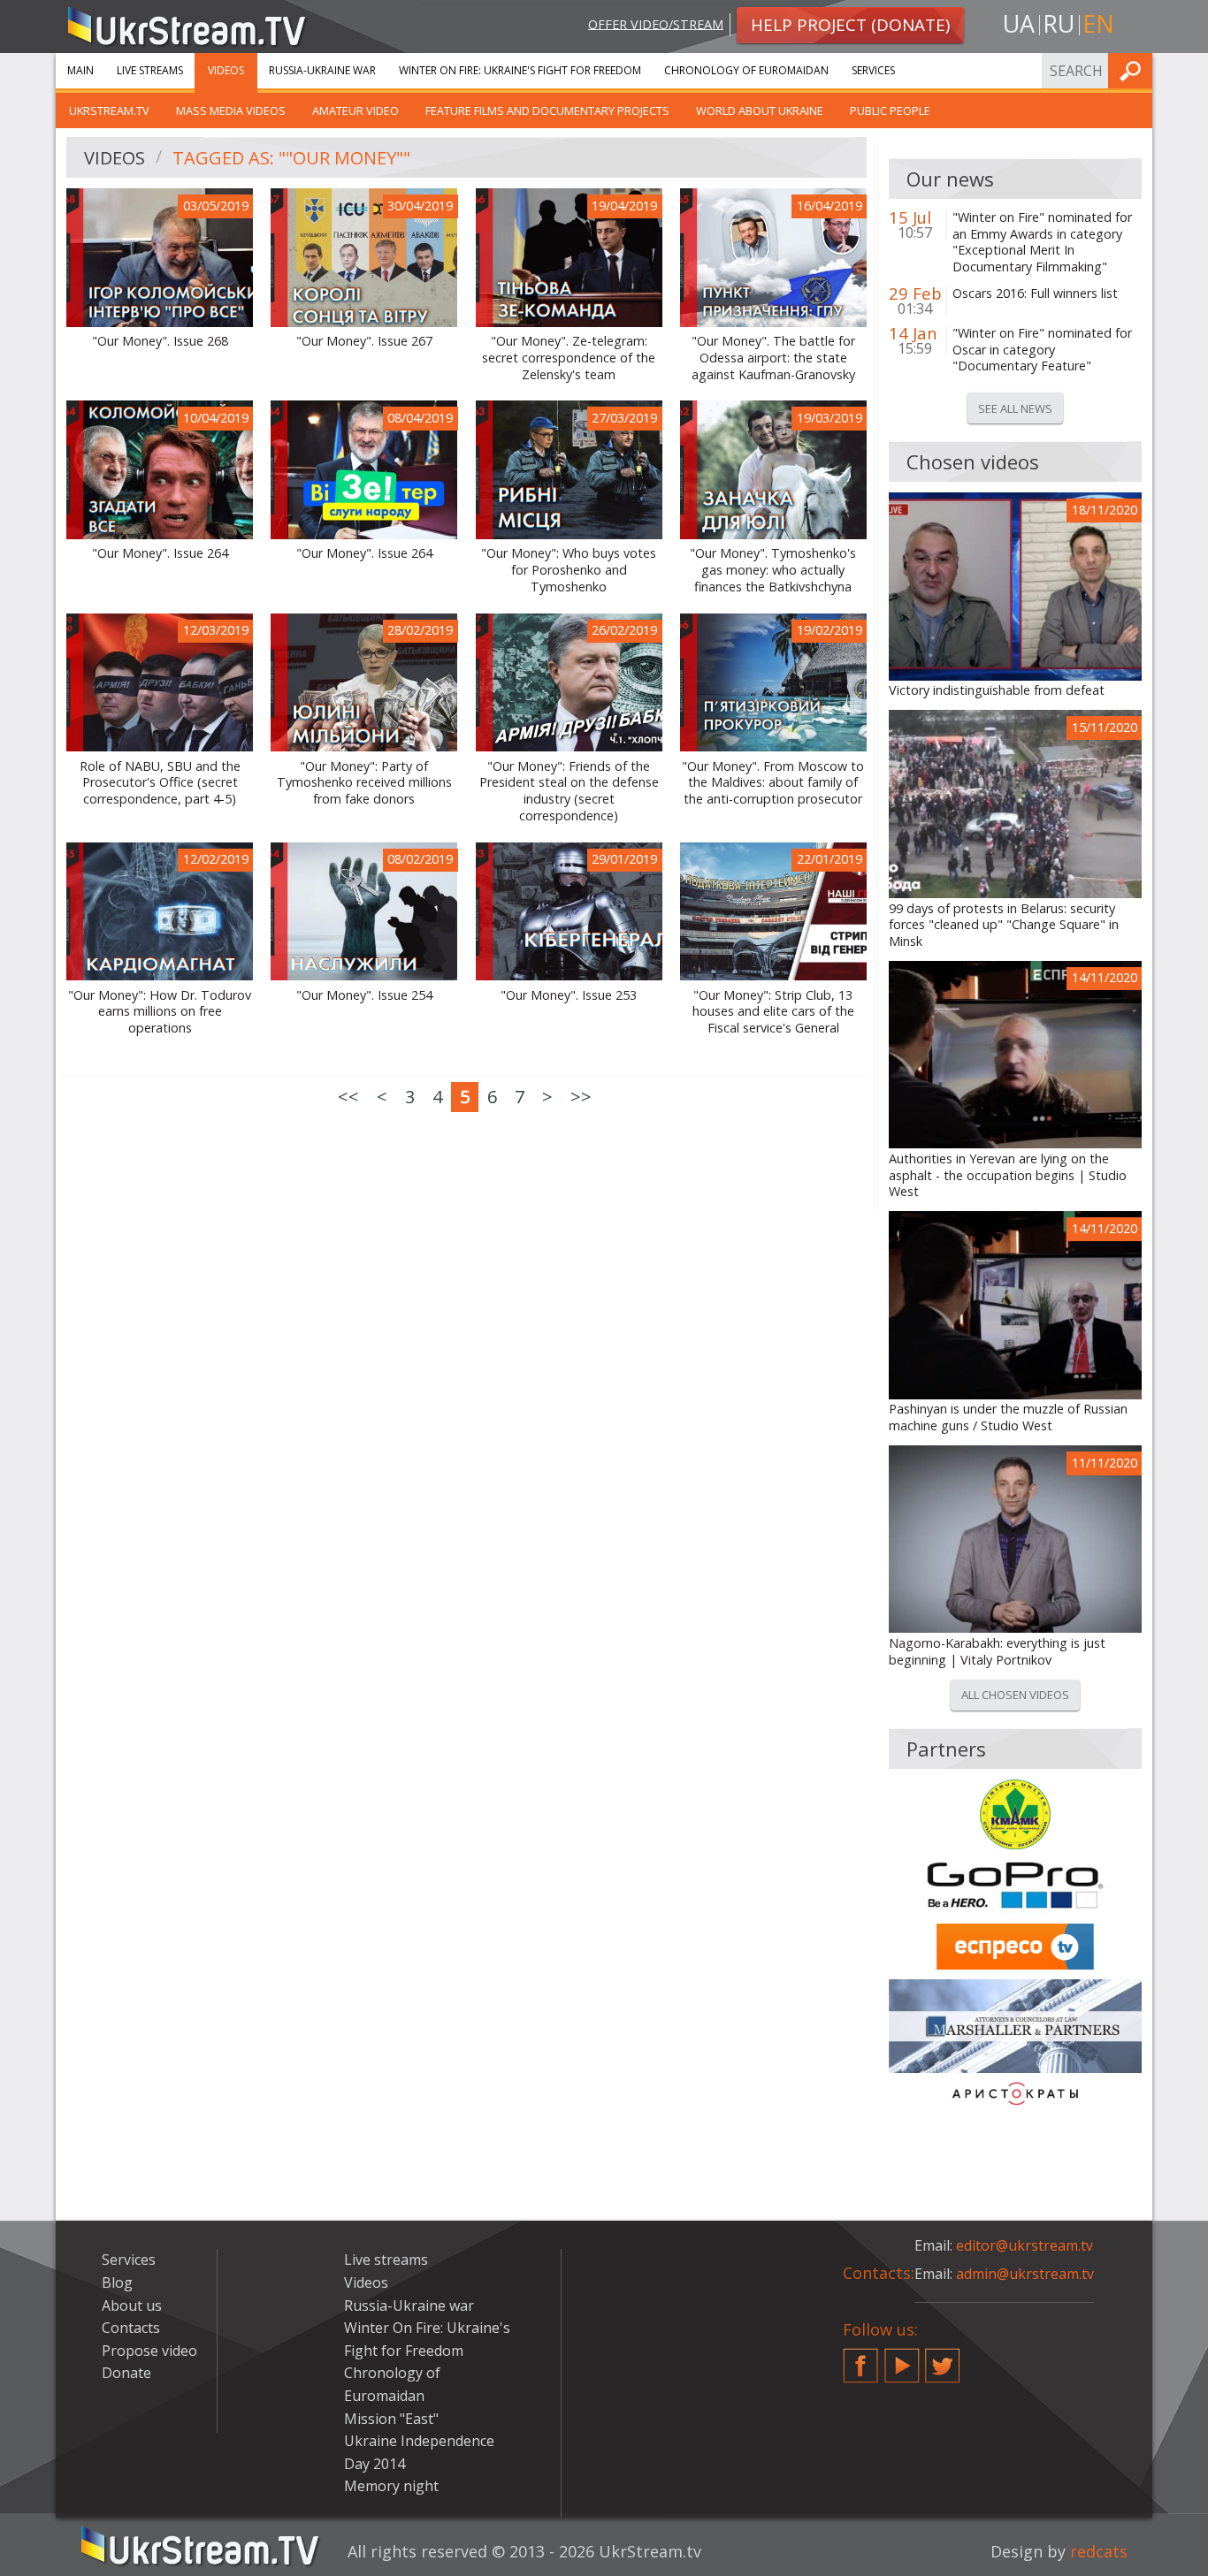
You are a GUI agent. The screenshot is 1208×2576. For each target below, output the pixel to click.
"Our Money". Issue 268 (160, 341)
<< (348, 1097)
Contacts (131, 2328)
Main (80, 70)
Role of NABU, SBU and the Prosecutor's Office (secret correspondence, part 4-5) (160, 783)
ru (1059, 23)
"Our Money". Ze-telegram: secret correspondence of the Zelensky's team (569, 358)
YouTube (902, 2359)
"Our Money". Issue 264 (160, 553)
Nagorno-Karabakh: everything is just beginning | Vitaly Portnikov (997, 1652)
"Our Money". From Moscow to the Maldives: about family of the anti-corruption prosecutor (773, 783)
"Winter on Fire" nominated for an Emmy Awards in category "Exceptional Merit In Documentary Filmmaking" (1042, 242)
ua (1019, 23)
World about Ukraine (760, 111)
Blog (117, 2283)
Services (873, 70)
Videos (226, 70)
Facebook (860, 2359)
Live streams (150, 70)
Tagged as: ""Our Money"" (291, 158)
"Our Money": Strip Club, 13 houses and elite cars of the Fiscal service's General (773, 1012)
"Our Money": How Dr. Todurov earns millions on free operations (160, 1012)
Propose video (149, 2351)
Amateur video (356, 111)
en (1098, 23)
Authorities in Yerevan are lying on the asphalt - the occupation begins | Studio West (1008, 1175)
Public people (890, 111)
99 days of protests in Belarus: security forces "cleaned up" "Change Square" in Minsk (1004, 925)
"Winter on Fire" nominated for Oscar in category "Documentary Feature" (1042, 350)
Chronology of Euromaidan (746, 70)
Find (1134, 70)
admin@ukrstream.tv (1025, 2274)
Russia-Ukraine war (322, 70)
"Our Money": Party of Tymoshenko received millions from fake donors (364, 783)
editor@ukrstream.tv (1025, 2245)
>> (581, 1097)
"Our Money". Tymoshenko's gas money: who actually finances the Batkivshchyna (773, 570)
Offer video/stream (656, 23)
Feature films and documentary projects (547, 111)
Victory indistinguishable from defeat (997, 690)
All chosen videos (1015, 1695)
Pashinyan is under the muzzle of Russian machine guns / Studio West (1008, 1418)
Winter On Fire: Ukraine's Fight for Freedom (520, 70)
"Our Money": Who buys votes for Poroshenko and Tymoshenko (569, 570)
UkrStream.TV (109, 111)
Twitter (943, 2359)
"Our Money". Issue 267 (364, 341)
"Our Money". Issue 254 (364, 995)
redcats (1099, 2551)
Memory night (391, 2486)
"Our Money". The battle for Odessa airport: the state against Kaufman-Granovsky (773, 358)
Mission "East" (391, 2419)
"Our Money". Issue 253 (569, 995)
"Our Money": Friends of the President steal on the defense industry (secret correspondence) (569, 791)
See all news (1015, 408)
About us (132, 2305)
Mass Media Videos (231, 111)
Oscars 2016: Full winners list (1035, 293)
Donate (126, 2373)
